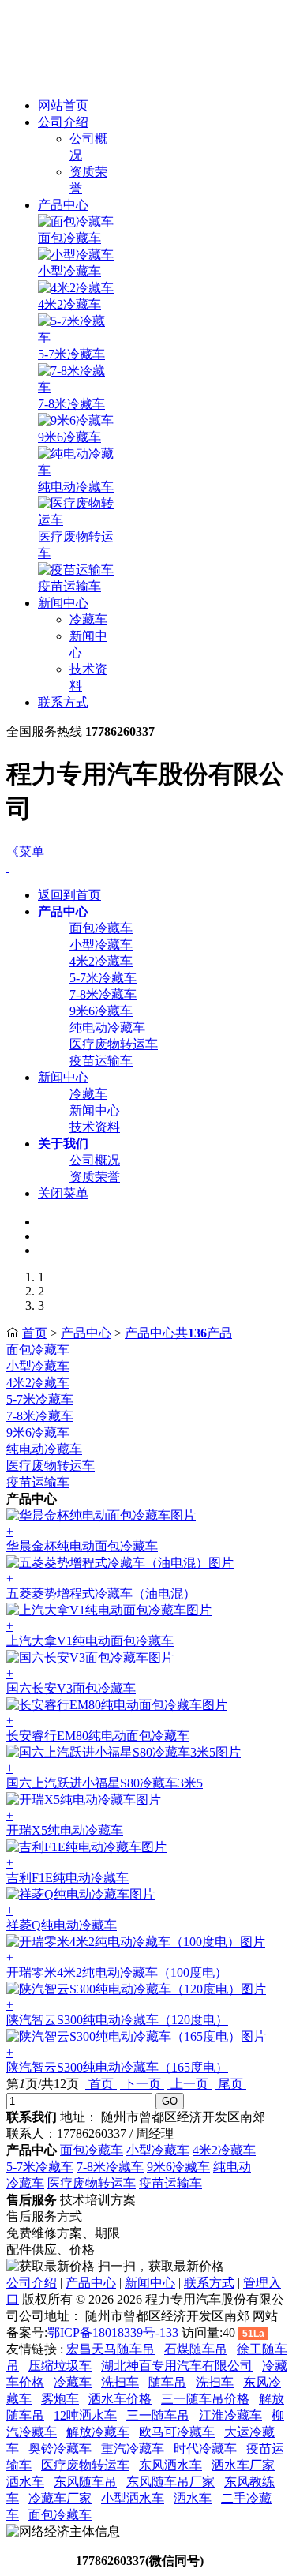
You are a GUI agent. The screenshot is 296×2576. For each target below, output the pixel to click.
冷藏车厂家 (60, 2498)
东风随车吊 (85, 2482)
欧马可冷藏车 (177, 2432)
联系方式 (63, 702)
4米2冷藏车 (69, 304)
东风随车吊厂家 (170, 2482)
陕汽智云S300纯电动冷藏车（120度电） (117, 2020)
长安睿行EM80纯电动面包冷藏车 (98, 1736)
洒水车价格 (120, 2399)
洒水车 (25, 2482)
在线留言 (39, 2561)
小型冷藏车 (69, 271)
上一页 (189, 2084)
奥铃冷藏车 (60, 2449)
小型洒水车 (133, 2498)
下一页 (142, 2084)
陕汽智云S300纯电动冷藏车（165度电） (117, 2067)
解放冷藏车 (98, 2432)
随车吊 (167, 2382)
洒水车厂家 (243, 2465)
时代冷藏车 (205, 2449)
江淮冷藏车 (230, 2415)
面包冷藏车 (69, 238)
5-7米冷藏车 (71, 354)
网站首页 (63, 105)
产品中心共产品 (178, 1333)
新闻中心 (63, 603)
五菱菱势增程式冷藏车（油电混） (101, 1594)
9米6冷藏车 (69, 437)
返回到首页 (69, 895)
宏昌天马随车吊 (111, 2349)
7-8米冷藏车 (71, 404)
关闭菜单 (63, 1193)
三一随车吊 (158, 2415)
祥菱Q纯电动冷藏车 (62, 1925)
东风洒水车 (170, 2465)
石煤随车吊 (196, 2349)
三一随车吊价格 (205, 2399)
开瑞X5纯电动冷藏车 (65, 1830)
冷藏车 (88, 619)
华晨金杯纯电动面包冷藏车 (82, 1546)
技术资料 (95, 1127)
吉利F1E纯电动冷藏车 (67, 1878)
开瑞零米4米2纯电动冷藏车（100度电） (117, 1972)
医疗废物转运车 (114, 1044)
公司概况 (95, 1160)
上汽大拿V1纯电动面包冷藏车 (90, 1641)
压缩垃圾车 (60, 2366)
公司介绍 (63, 122)
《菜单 (25, 851)
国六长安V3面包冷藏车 (71, 1688)
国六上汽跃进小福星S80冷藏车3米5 (105, 1783)
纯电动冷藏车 (76, 487)
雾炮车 (60, 2399)
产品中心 (63, 205)
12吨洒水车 (85, 2415)
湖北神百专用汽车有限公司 (177, 2366)
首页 (35, 1333)
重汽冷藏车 (133, 2449)
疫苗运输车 (69, 586)
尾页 (230, 2084)
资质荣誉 (95, 1177)
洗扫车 (120, 2382)
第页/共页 (43, 2084)
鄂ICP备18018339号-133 (113, 2332)
